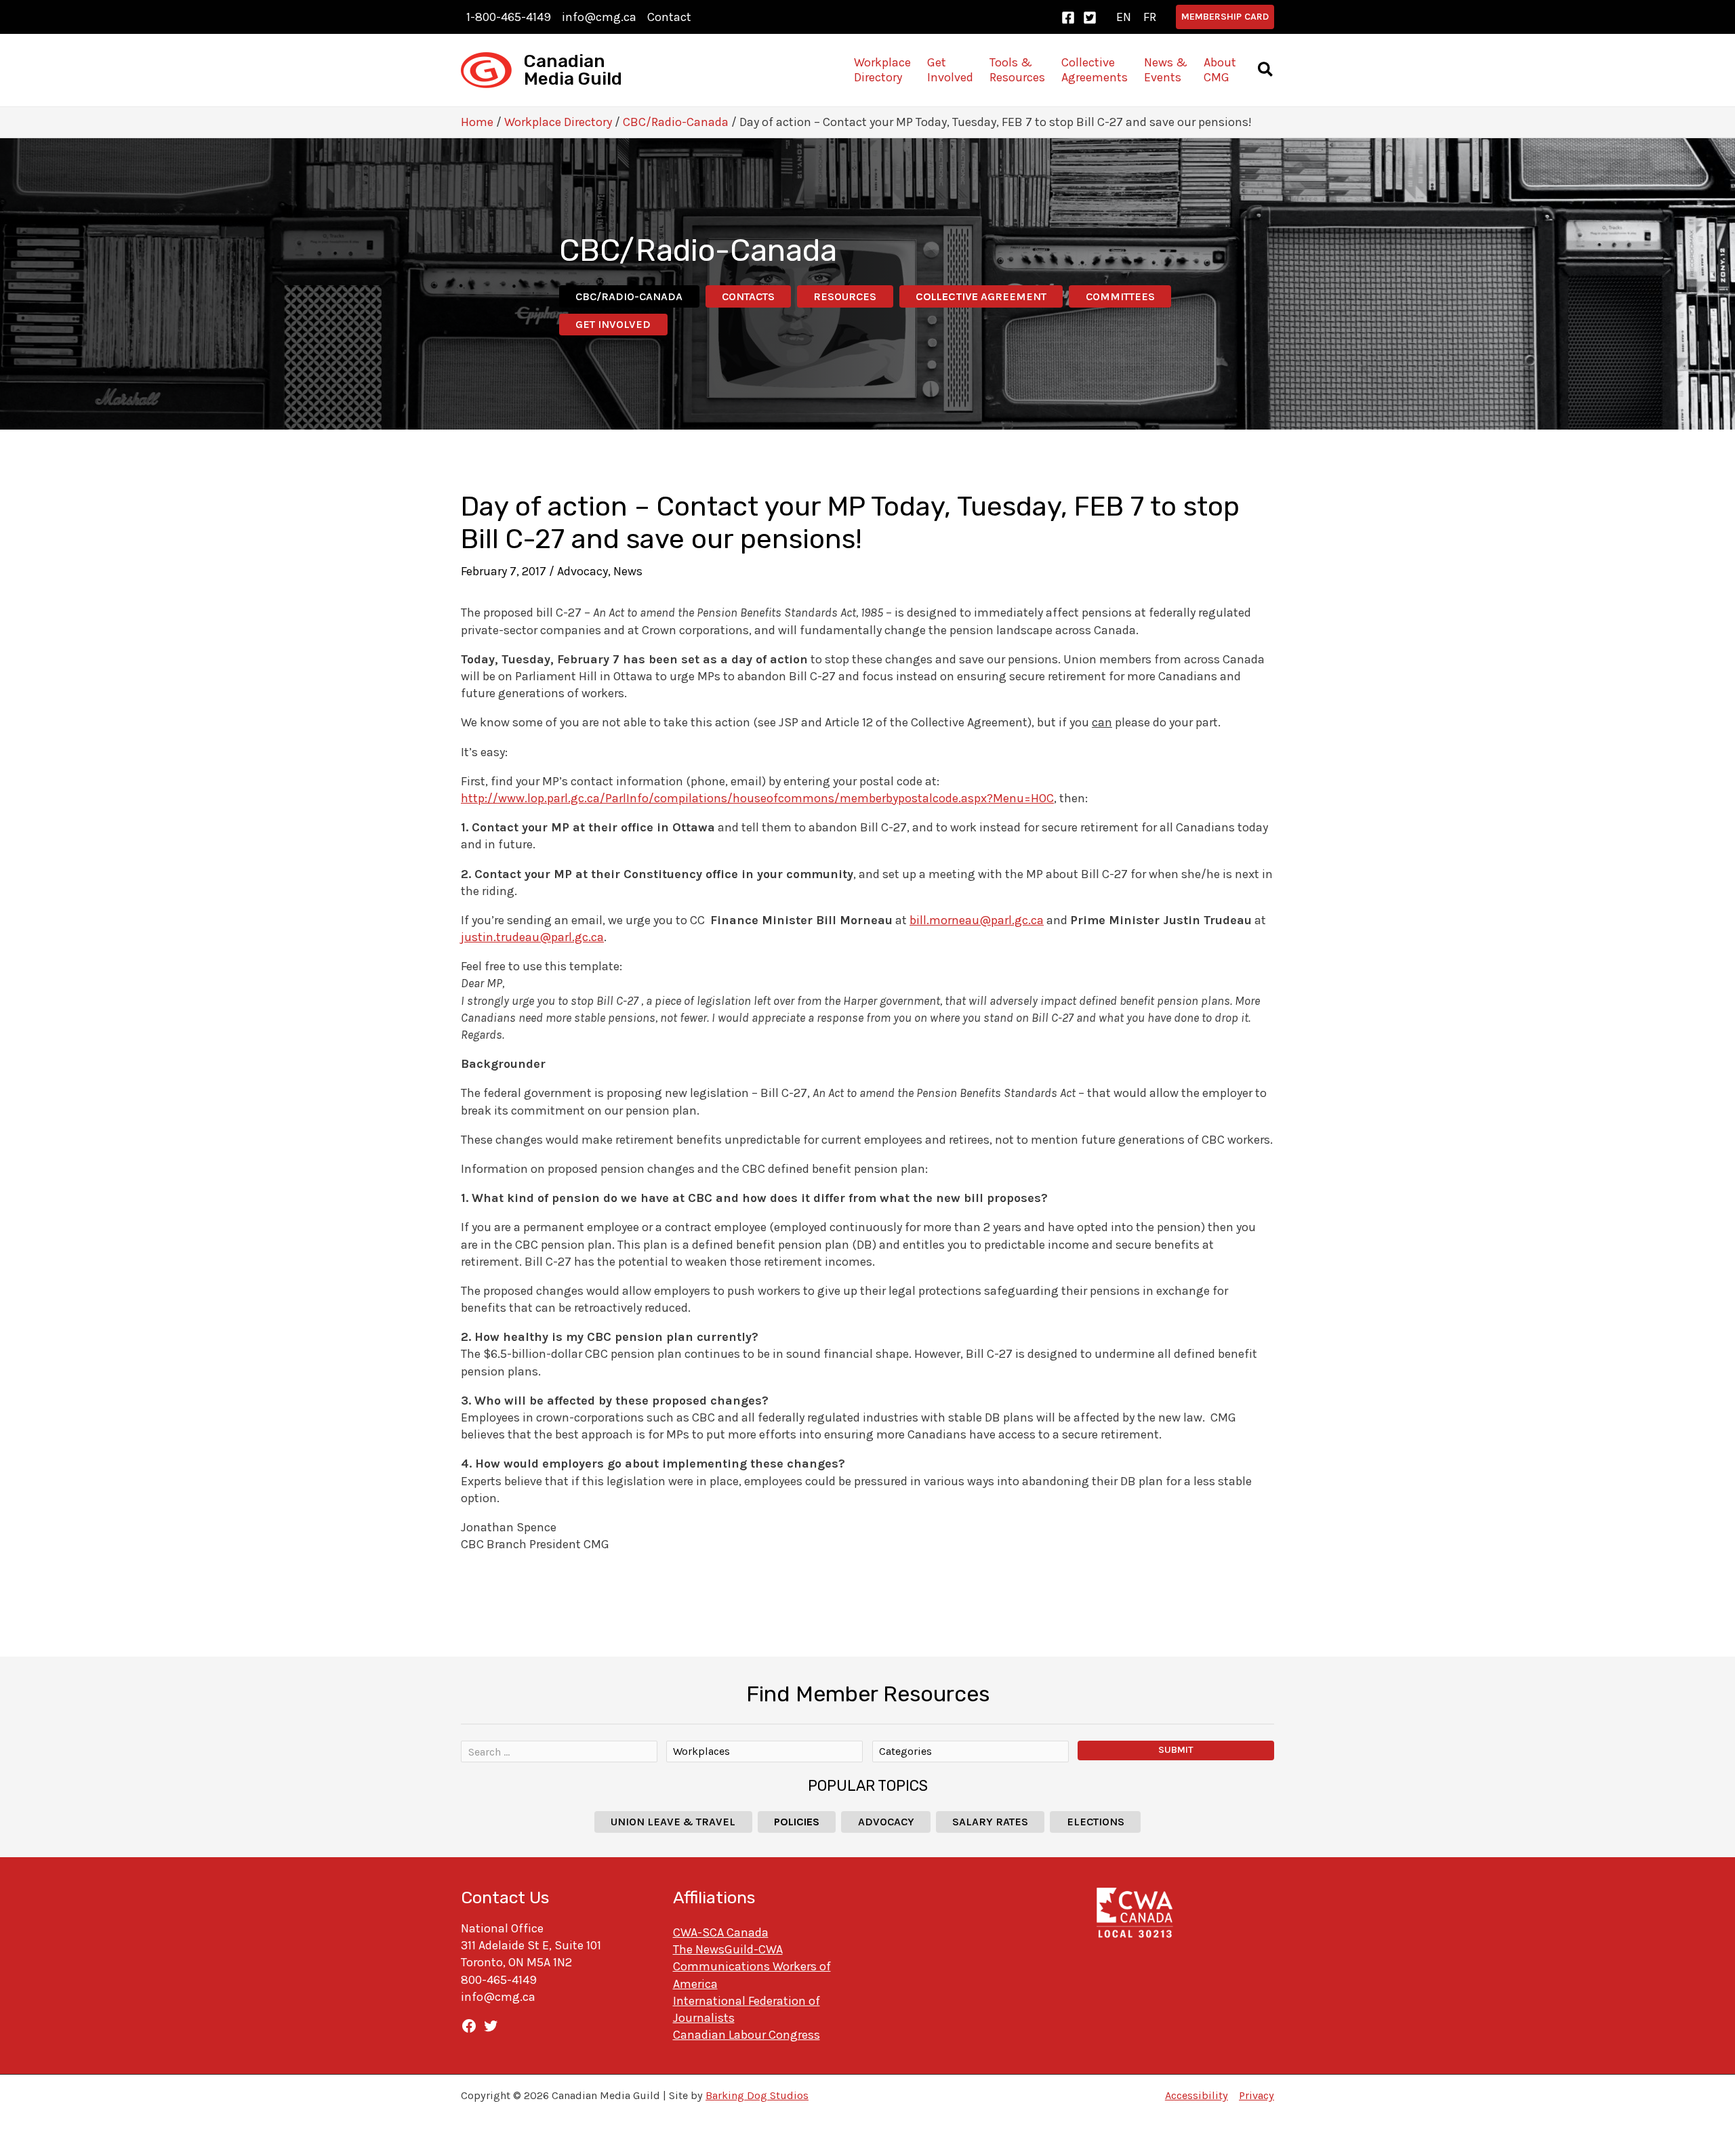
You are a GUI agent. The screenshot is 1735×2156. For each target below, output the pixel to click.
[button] (1225, 17)
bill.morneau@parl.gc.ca (977, 920)
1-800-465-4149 (509, 17)
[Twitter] (1090, 18)
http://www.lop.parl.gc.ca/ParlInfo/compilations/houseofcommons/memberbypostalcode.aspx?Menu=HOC (757, 798)
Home (477, 122)
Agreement (981, 296)
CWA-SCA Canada (721, 1932)
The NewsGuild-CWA (728, 1949)
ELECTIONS (1096, 1822)
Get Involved (613, 324)
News (628, 571)
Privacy (1257, 2095)
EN (1124, 17)
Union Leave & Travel (673, 1822)
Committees (1120, 296)
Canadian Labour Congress (747, 2035)
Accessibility (1197, 2095)
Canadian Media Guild (573, 70)
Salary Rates (990, 1822)
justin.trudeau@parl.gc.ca (532, 937)
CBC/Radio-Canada (676, 122)
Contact (669, 17)
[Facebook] (1068, 18)
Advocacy (583, 571)
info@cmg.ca (599, 17)
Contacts (748, 296)
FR (1150, 17)
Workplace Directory (558, 122)
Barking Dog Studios (757, 2095)
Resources (845, 296)
